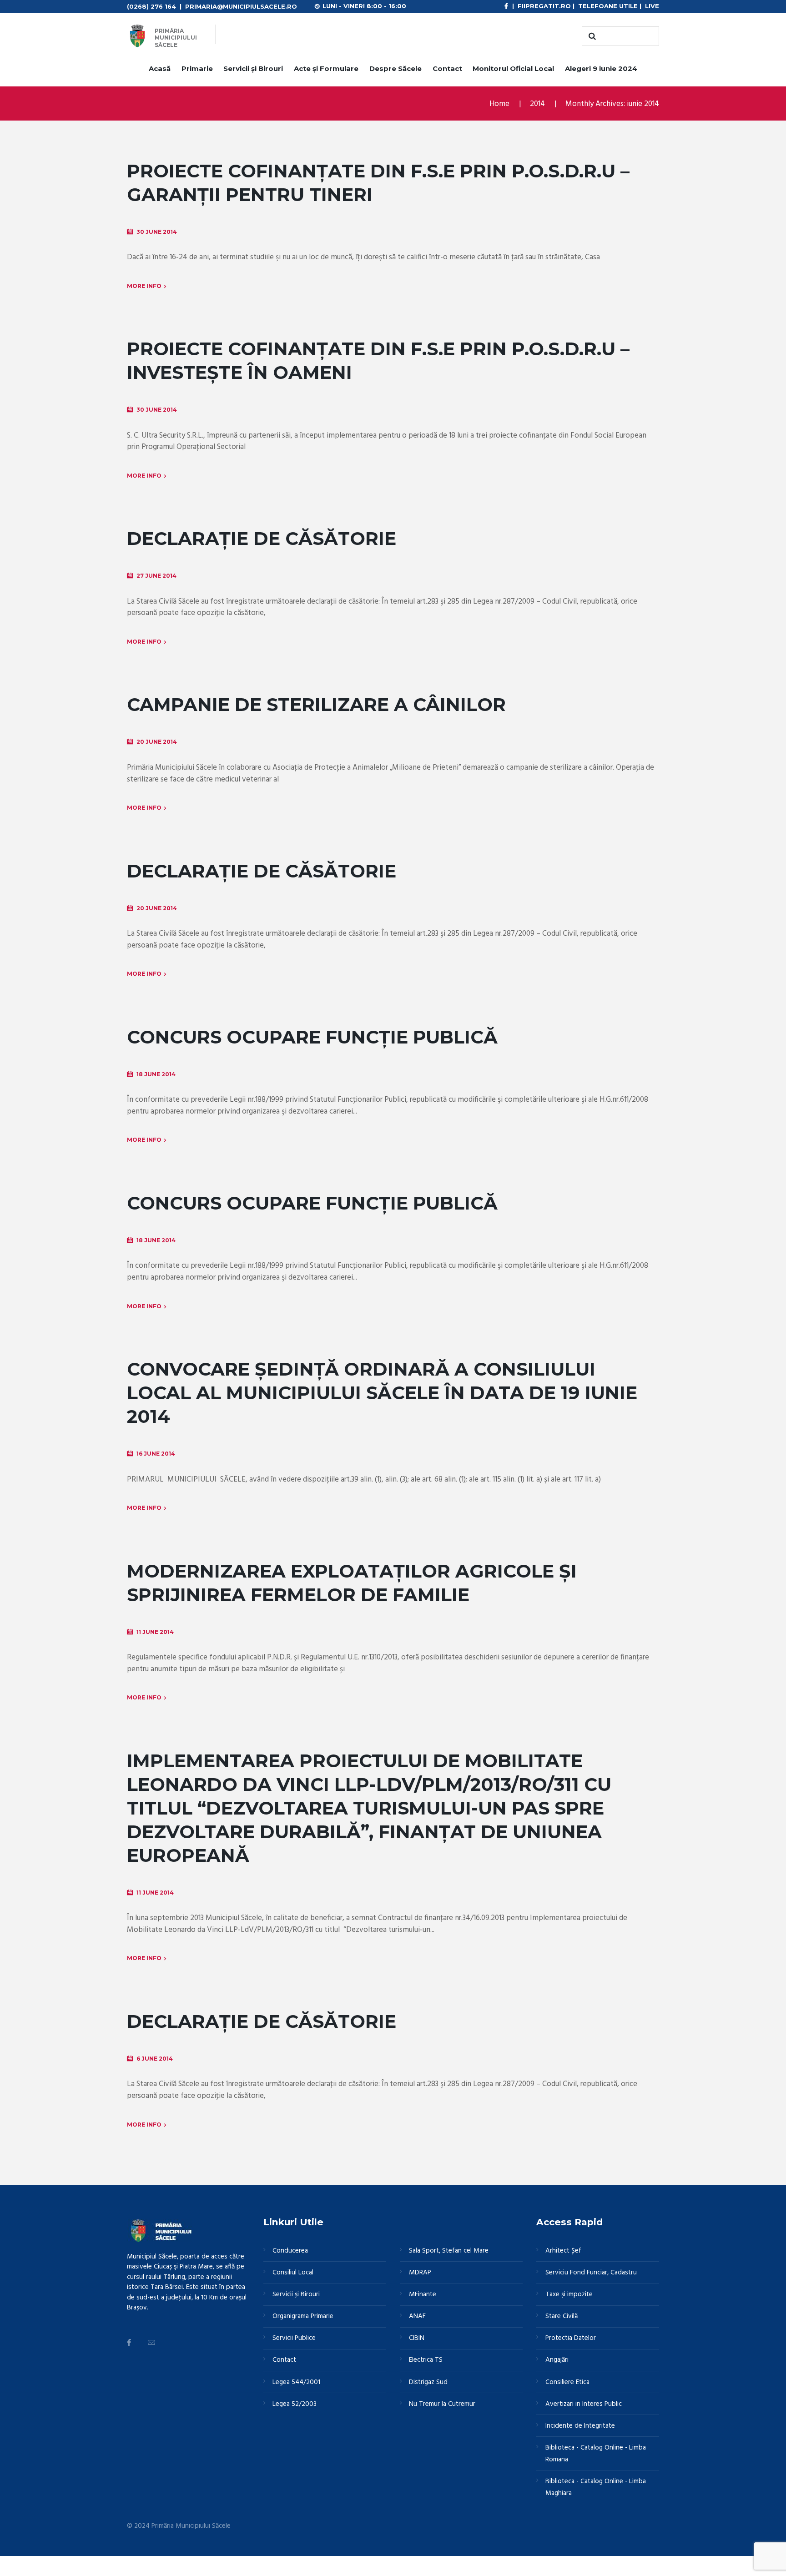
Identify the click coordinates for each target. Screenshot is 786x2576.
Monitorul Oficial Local (513, 68)
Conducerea (290, 2251)
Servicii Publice (294, 2338)
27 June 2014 (156, 576)
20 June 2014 (157, 742)
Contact (447, 68)
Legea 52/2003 (295, 2404)
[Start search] (591, 36)
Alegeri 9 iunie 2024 (601, 68)
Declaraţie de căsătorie (262, 871)
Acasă (160, 68)
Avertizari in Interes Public (584, 2404)
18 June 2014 (156, 1074)
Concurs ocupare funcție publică (312, 1037)
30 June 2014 (157, 232)
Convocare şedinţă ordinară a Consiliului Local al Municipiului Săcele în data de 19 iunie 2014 (382, 1393)
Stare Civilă (562, 2316)
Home (499, 104)
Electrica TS (426, 2360)
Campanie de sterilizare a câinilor (316, 704)
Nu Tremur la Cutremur (442, 2404)
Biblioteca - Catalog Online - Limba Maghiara (596, 2487)
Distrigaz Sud (428, 2382)
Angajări (557, 2360)
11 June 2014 (155, 1632)
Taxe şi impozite (569, 2294)
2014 (537, 104)
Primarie (197, 68)
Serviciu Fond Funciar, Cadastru (591, 2273)
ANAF (417, 2316)
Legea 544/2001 (296, 2382)
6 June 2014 (155, 2059)
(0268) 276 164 (151, 6)
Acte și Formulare (326, 68)
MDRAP (420, 2273)
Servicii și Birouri (253, 68)
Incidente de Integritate (580, 2426)
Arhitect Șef (563, 2251)
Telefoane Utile (608, 6)
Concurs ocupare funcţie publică (312, 1203)
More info (144, 286)
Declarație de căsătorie (262, 538)
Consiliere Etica (567, 2382)
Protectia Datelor (571, 2338)
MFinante (423, 2294)
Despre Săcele (396, 68)
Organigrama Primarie (303, 2316)
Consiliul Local (293, 2273)
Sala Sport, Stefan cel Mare (449, 2251)
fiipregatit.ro (544, 6)
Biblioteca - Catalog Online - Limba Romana (596, 2454)
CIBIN (417, 2338)
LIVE (652, 6)
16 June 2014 (156, 1454)
